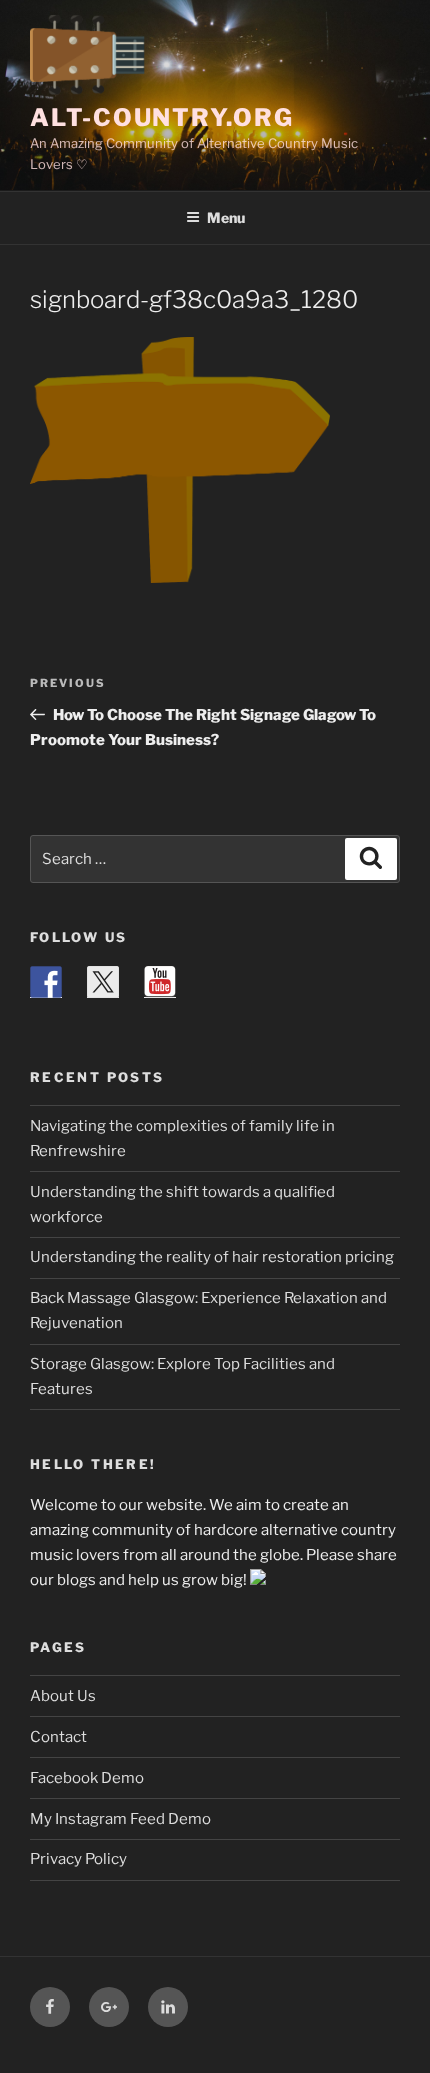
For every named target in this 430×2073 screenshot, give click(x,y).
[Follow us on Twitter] (103, 982)
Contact (58, 1737)
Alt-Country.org (162, 117)
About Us (63, 1696)
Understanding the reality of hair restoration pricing (212, 1257)
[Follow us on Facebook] (46, 982)
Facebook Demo (87, 1778)
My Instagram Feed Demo (120, 1819)
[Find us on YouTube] (160, 982)
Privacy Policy (78, 1859)
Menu (226, 217)
